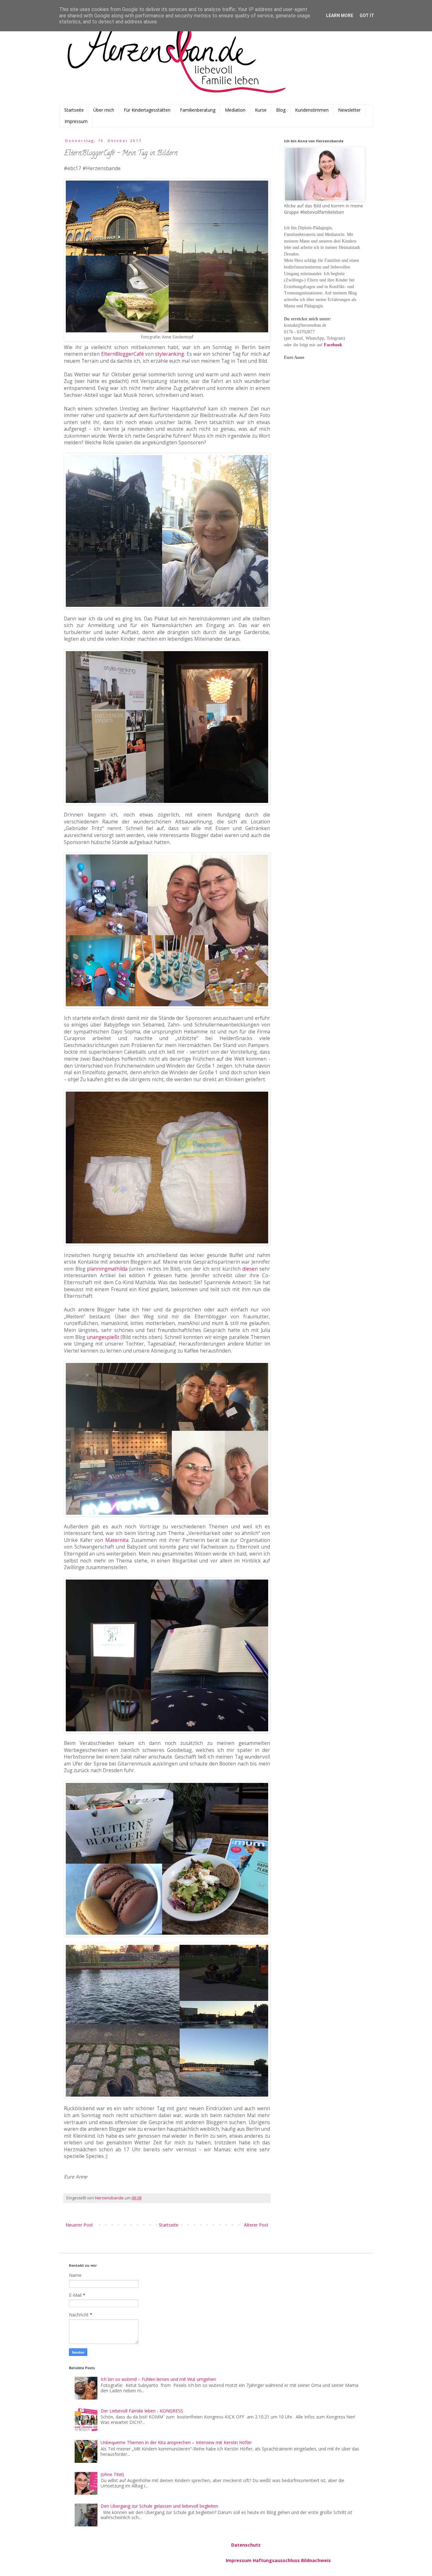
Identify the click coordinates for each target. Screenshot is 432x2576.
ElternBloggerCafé (123, 354)
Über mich (104, 110)
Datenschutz (246, 2545)
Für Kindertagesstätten (147, 110)
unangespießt (103, 1337)
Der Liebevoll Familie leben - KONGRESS (142, 2411)
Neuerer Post (79, 2225)
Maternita (117, 1540)
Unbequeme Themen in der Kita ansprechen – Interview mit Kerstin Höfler (176, 2442)
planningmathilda (107, 1269)
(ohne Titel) (112, 2474)
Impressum (76, 121)
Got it (367, 15)
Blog (281, 110)
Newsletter (349, 110)
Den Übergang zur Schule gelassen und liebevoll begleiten (159, 2506)
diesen (250, 1269)
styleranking (170, 354)
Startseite (74, 110)
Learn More (340, 15)
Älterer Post (256, 2225)
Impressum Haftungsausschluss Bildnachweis (278, 2560)
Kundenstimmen (312, 110)
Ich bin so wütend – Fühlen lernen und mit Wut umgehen (158, 2379)
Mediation (235, 110)
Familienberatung (198, 110)
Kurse (261, 110)
